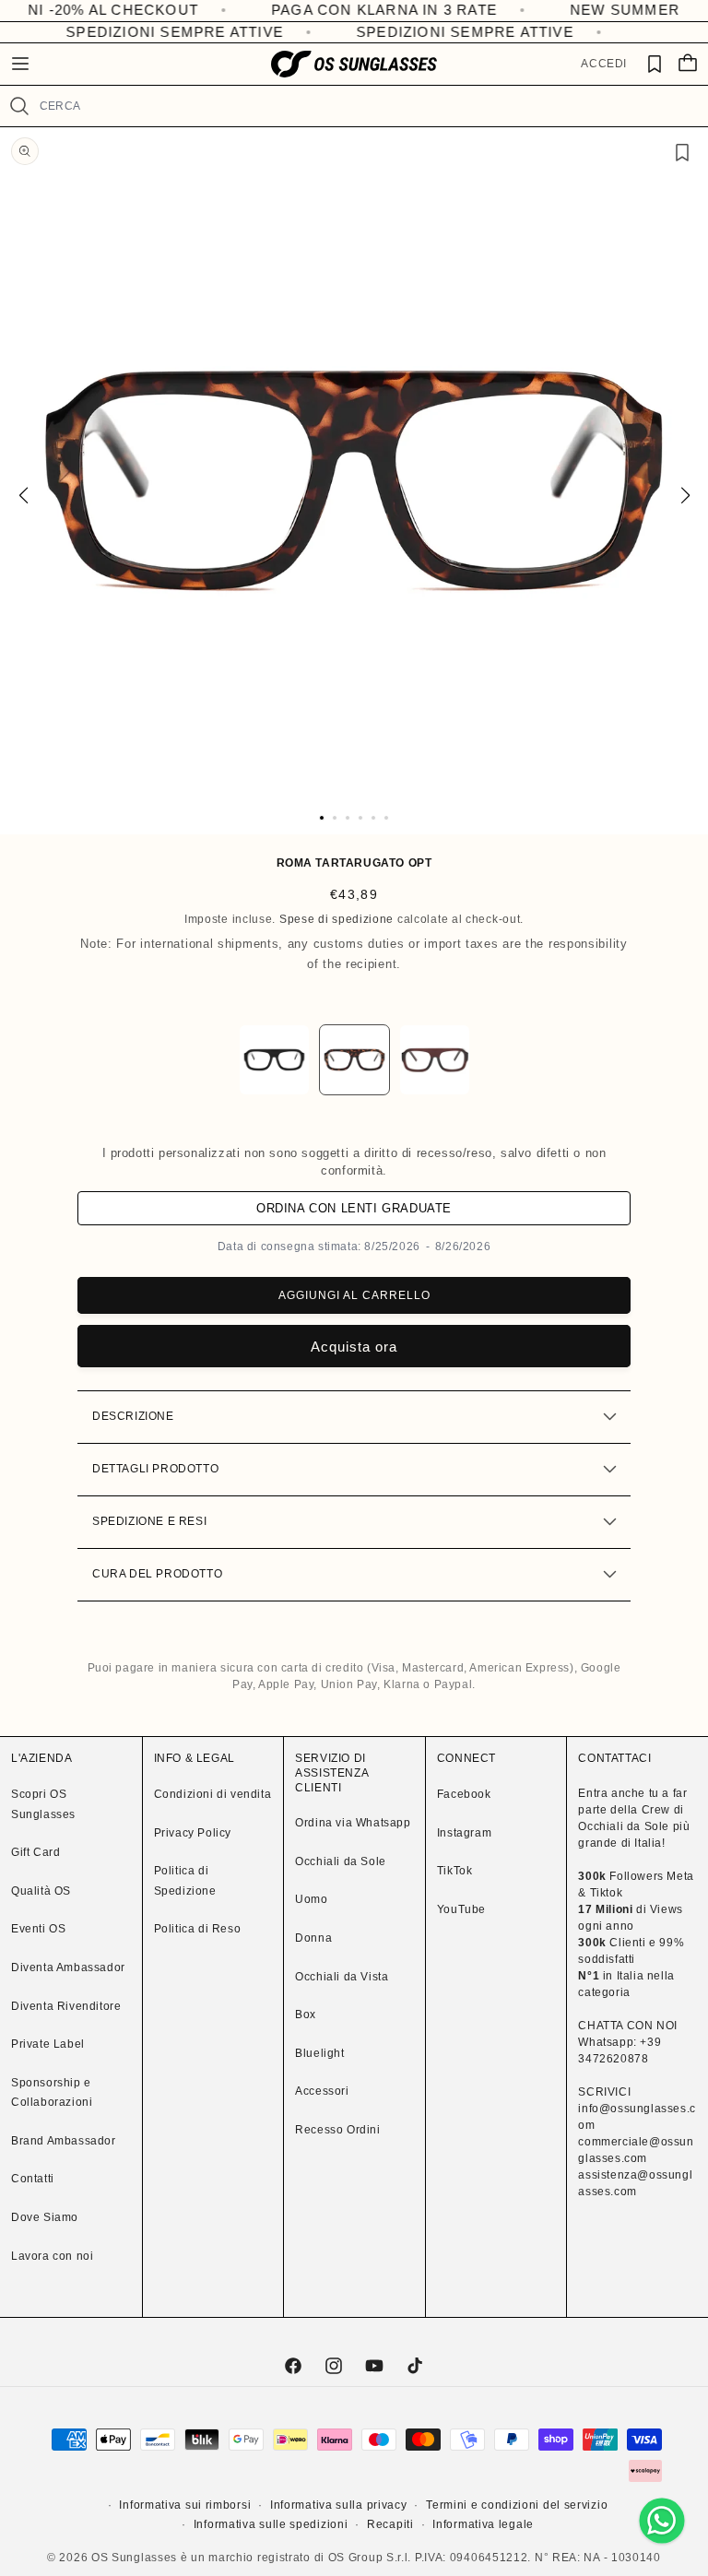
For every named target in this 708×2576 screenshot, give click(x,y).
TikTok (455, 1871)
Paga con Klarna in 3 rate (332, 10)
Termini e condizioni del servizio (517, 2505)
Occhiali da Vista (342, 1977)
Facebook (464, 1794)
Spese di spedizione (336, 919)
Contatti (33, 2179)
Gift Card (35, 1852)
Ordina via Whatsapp (353, 1823)
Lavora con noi (52, 2256)
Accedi (604, 64)
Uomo (311, 1899)
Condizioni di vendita (213, 1794)
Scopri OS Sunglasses (43, 1804)
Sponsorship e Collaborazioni (52, 2093)
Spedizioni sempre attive (165, 32)
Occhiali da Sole (341, 1861)
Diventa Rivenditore (66, 2006)
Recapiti (390, 2524)
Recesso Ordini (337, 2130)
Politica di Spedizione (185, 1881)
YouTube (461, 1909)
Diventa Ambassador (68, 1967)
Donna (313, 1938)
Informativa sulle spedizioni (271, 2524)
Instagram (464, 1833)
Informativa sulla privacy (339, 2505)
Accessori (322, 2091)
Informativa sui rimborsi (185, 2505)
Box (306, 2015)
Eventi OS (38, 1929)
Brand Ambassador (64, 2141)
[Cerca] (19, 106)
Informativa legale (483, 2524)
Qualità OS (41, 1891)
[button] (20, 64)
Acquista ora (354, 1347)
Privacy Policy (193, 1833)
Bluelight (319, 2053)
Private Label (48, 2044)
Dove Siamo (45, 2217)
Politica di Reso (198, 1929)
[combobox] (366, 106)
